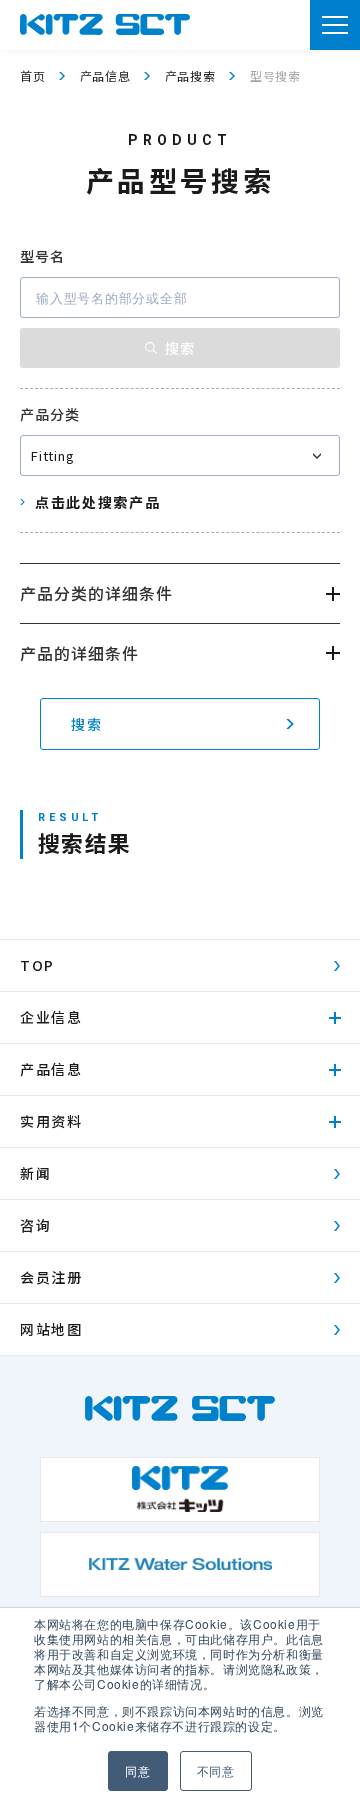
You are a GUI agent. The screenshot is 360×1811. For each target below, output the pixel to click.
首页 (33, 75)
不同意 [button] (216, 1770)
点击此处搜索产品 (97, 502)
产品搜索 (190, 75)
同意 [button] (137, 1770)
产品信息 (105, 75)
